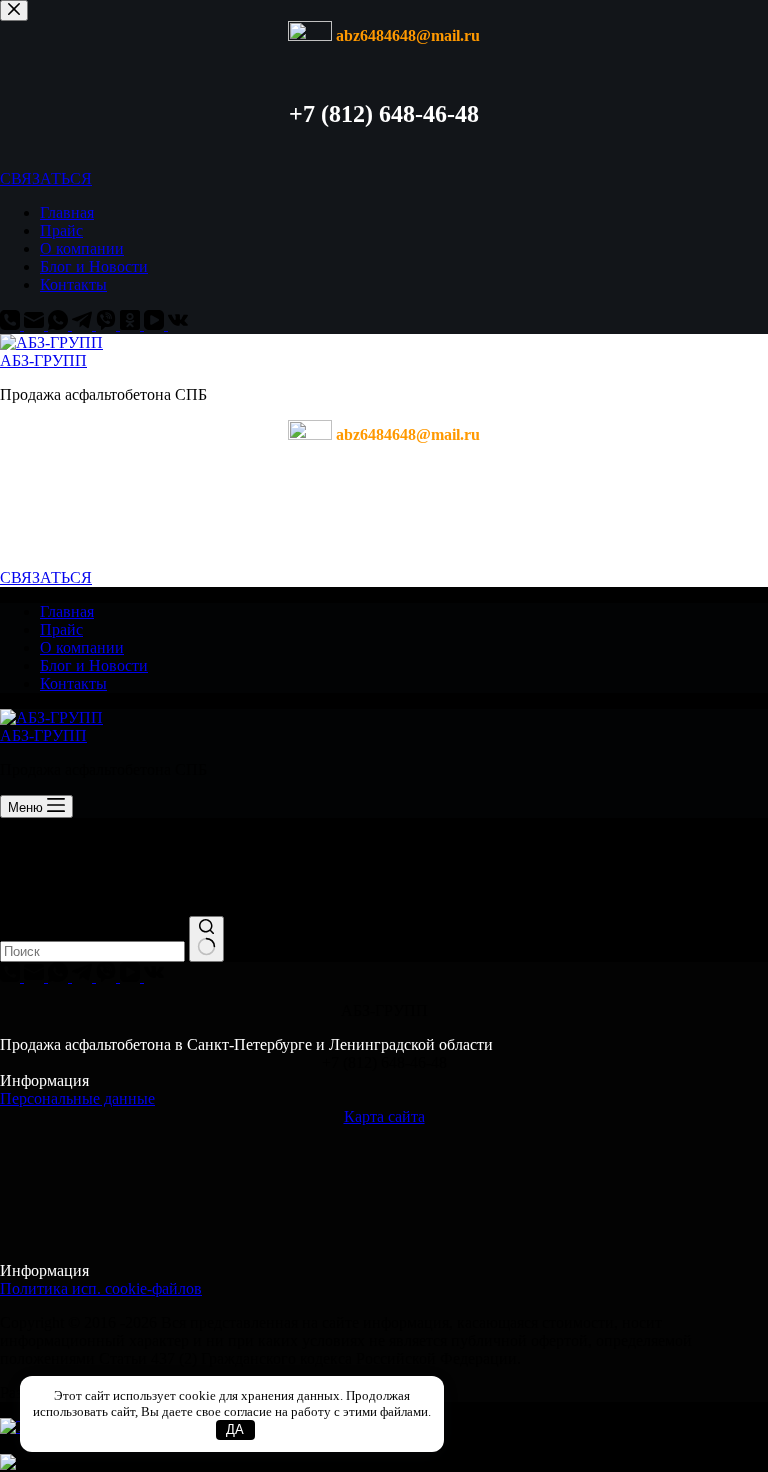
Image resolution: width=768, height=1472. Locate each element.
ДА (235, 1429)
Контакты (73, 284)
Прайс (61, 230)
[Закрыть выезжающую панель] (14, 10)
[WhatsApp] (60, 324)
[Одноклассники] (132, 324)
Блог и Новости (94, 266)
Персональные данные (77, 1098)
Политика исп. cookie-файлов (101, 1288)
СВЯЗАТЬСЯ (46, 178)
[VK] (178, 324)
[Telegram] (84, 324)
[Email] (36, 324)
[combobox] (92, 951)
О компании (82, 248)
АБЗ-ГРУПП (43, 360)
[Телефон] (12, 324)
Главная (67, 212)
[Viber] (108, 324)
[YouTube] (156, 324)
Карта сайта (384, 1116)
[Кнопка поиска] (206, 939)
